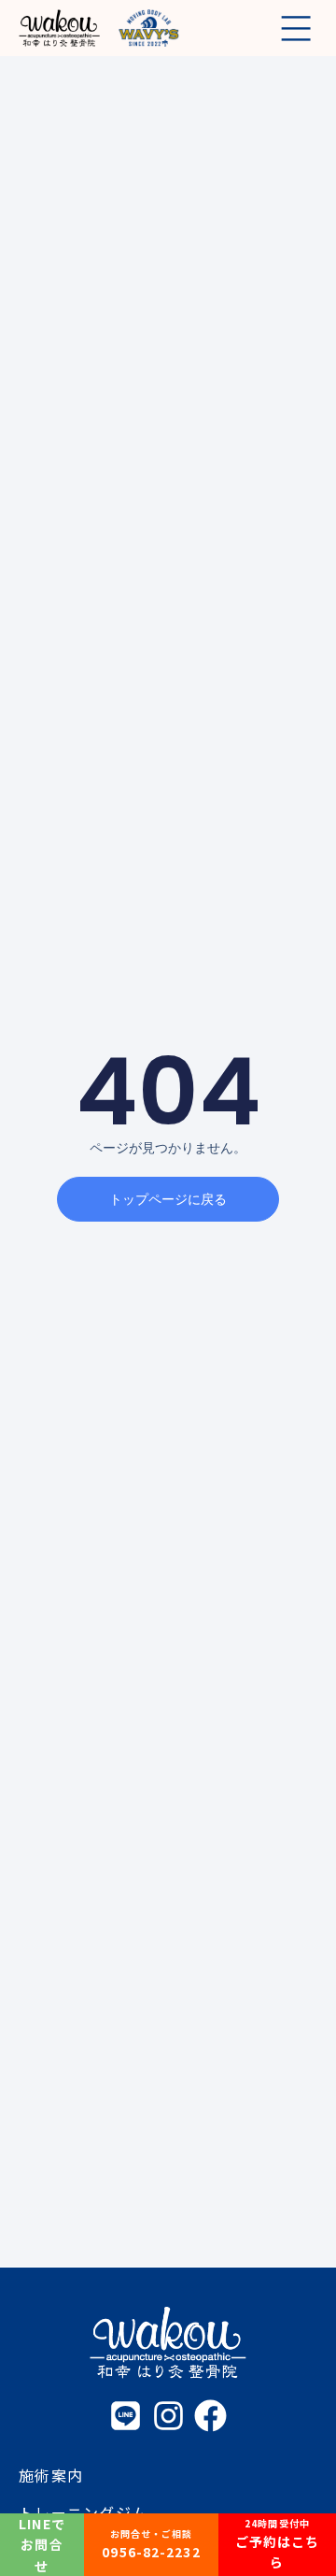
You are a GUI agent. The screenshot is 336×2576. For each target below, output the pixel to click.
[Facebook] (210, 2416)
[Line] (126, 2416)
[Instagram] (168, 2416)
